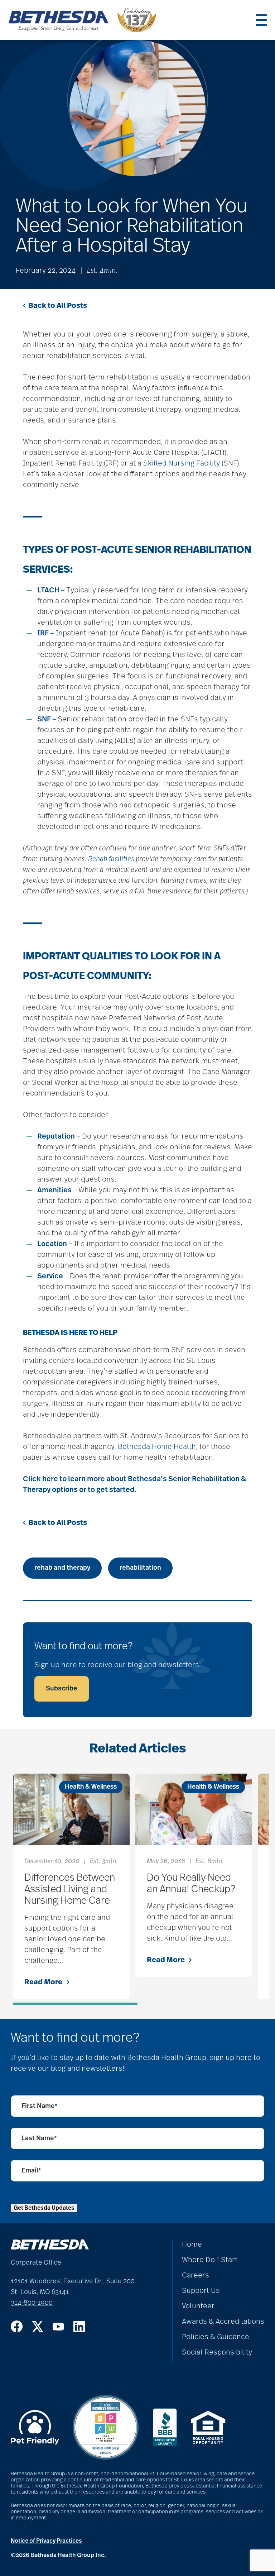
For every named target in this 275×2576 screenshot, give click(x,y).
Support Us (201, 2291)
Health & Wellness (91, 1787)
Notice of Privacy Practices (46, 2541)
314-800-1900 (32, 2303)
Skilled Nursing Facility (182, 463)
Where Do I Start (210, 2260)
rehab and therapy (62, 1568)
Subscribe (62, 1689)
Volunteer (198, 2306)
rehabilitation (140, 1568)
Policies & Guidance (216, 2337)
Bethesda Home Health (157, 1447)
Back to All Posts (58, 306)
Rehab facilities (111, 859)
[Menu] (261, 20)
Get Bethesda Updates (44, 2208)
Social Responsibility (217, 2352)
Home (192, 2245)
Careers (196, 2275)
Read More (43, 1982)
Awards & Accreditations (223, 2322)
